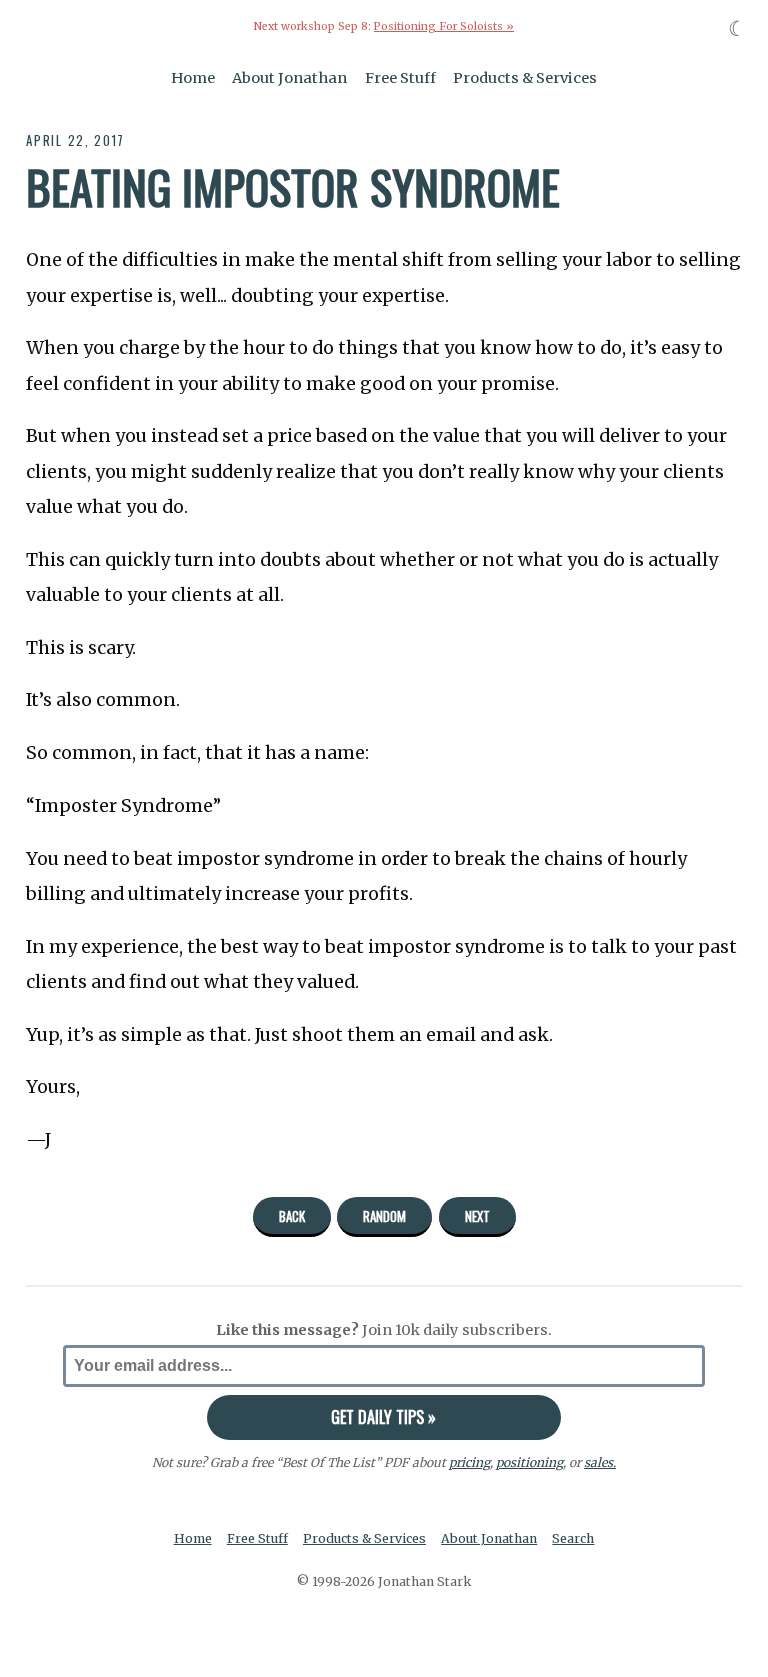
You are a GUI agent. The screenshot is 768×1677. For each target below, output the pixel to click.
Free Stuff (400, 78)
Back (292, 1216)
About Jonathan (289, 78)
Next (477, 1216)
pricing (469, 1462)
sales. (600, 1462)
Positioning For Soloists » (444, 26)
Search (573, 1538)
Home (193, 78)
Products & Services (525, 78)
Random (384, 1216)
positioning (529, 1462)
